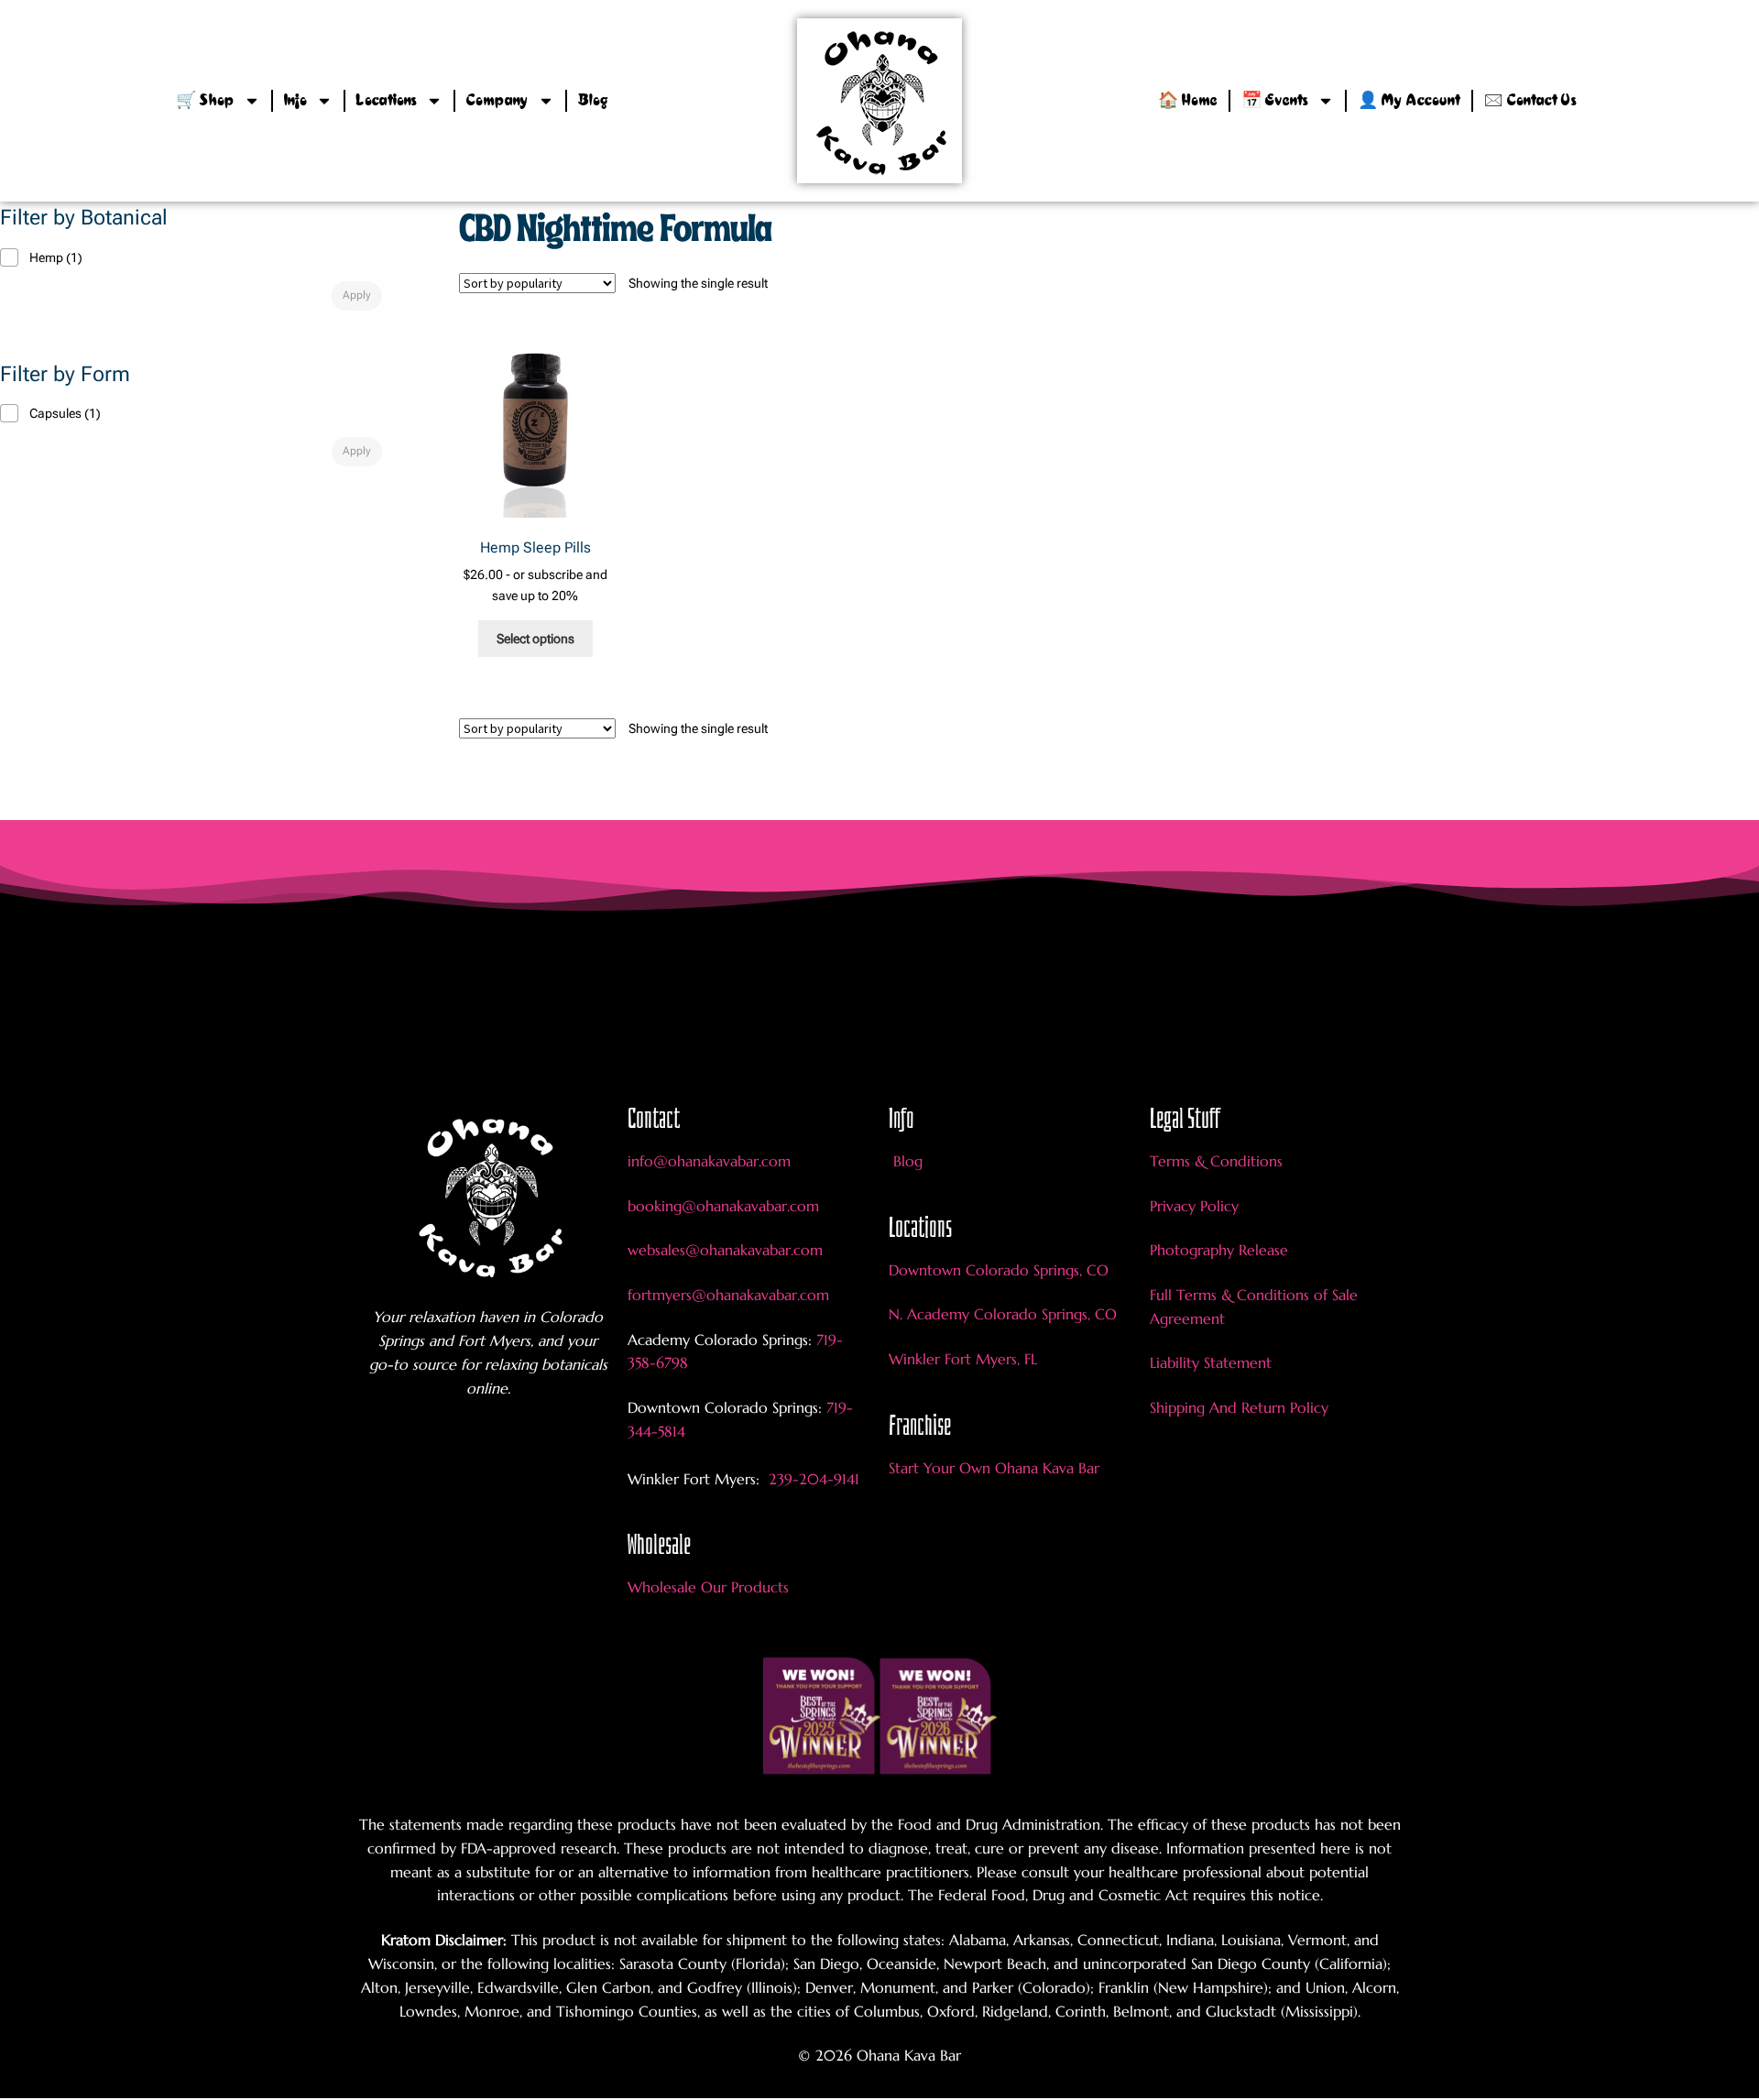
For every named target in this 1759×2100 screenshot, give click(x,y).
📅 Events (1275, 101)
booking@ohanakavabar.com (723, 1206)
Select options (535, 639)
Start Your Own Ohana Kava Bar (994, 1468)
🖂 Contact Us (1530, 101)
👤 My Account (1409, 101)
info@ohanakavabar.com (711, 1161)
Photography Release (1219, 1250)
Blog (593, 101)
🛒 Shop (205, 101)
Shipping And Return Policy (1239, 1407)
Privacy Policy (1194, 1206)
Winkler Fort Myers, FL (963, 1359)
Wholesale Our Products (708, 1587)
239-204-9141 (812, 1479)
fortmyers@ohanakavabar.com (728, 1295)
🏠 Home (1188, 101)
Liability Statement (1211, 1362)
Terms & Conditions (1216, 1161)
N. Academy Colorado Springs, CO (1003, 1314)
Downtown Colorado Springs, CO (999, 1270)
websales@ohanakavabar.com (725, 1250)
